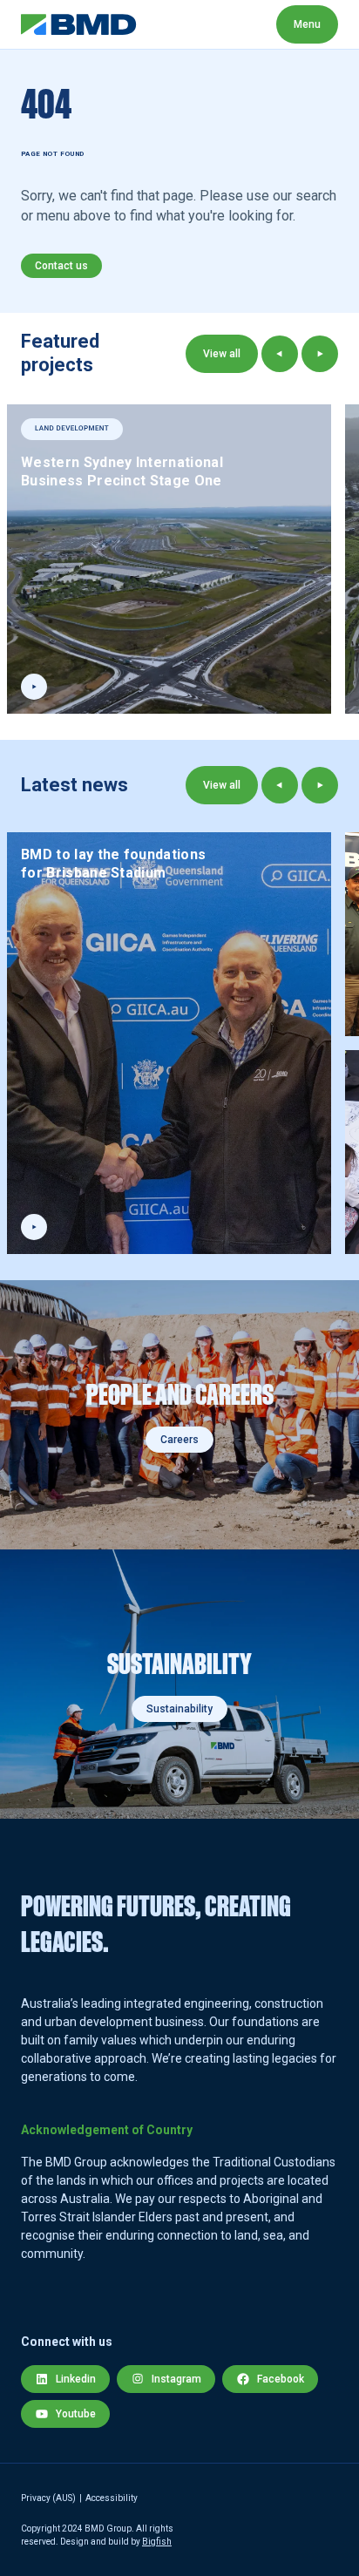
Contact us (61, 266)
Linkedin (76, 2379)
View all (222, 354)
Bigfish (157, 2542)
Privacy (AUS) (48, 2498)
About (176, 24)
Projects (264, 24)
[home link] (79, 24)
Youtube (76, 2414)
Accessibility (112, 2498)
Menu (307, 24)
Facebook (281, 2379)
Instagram (176, 2379)
